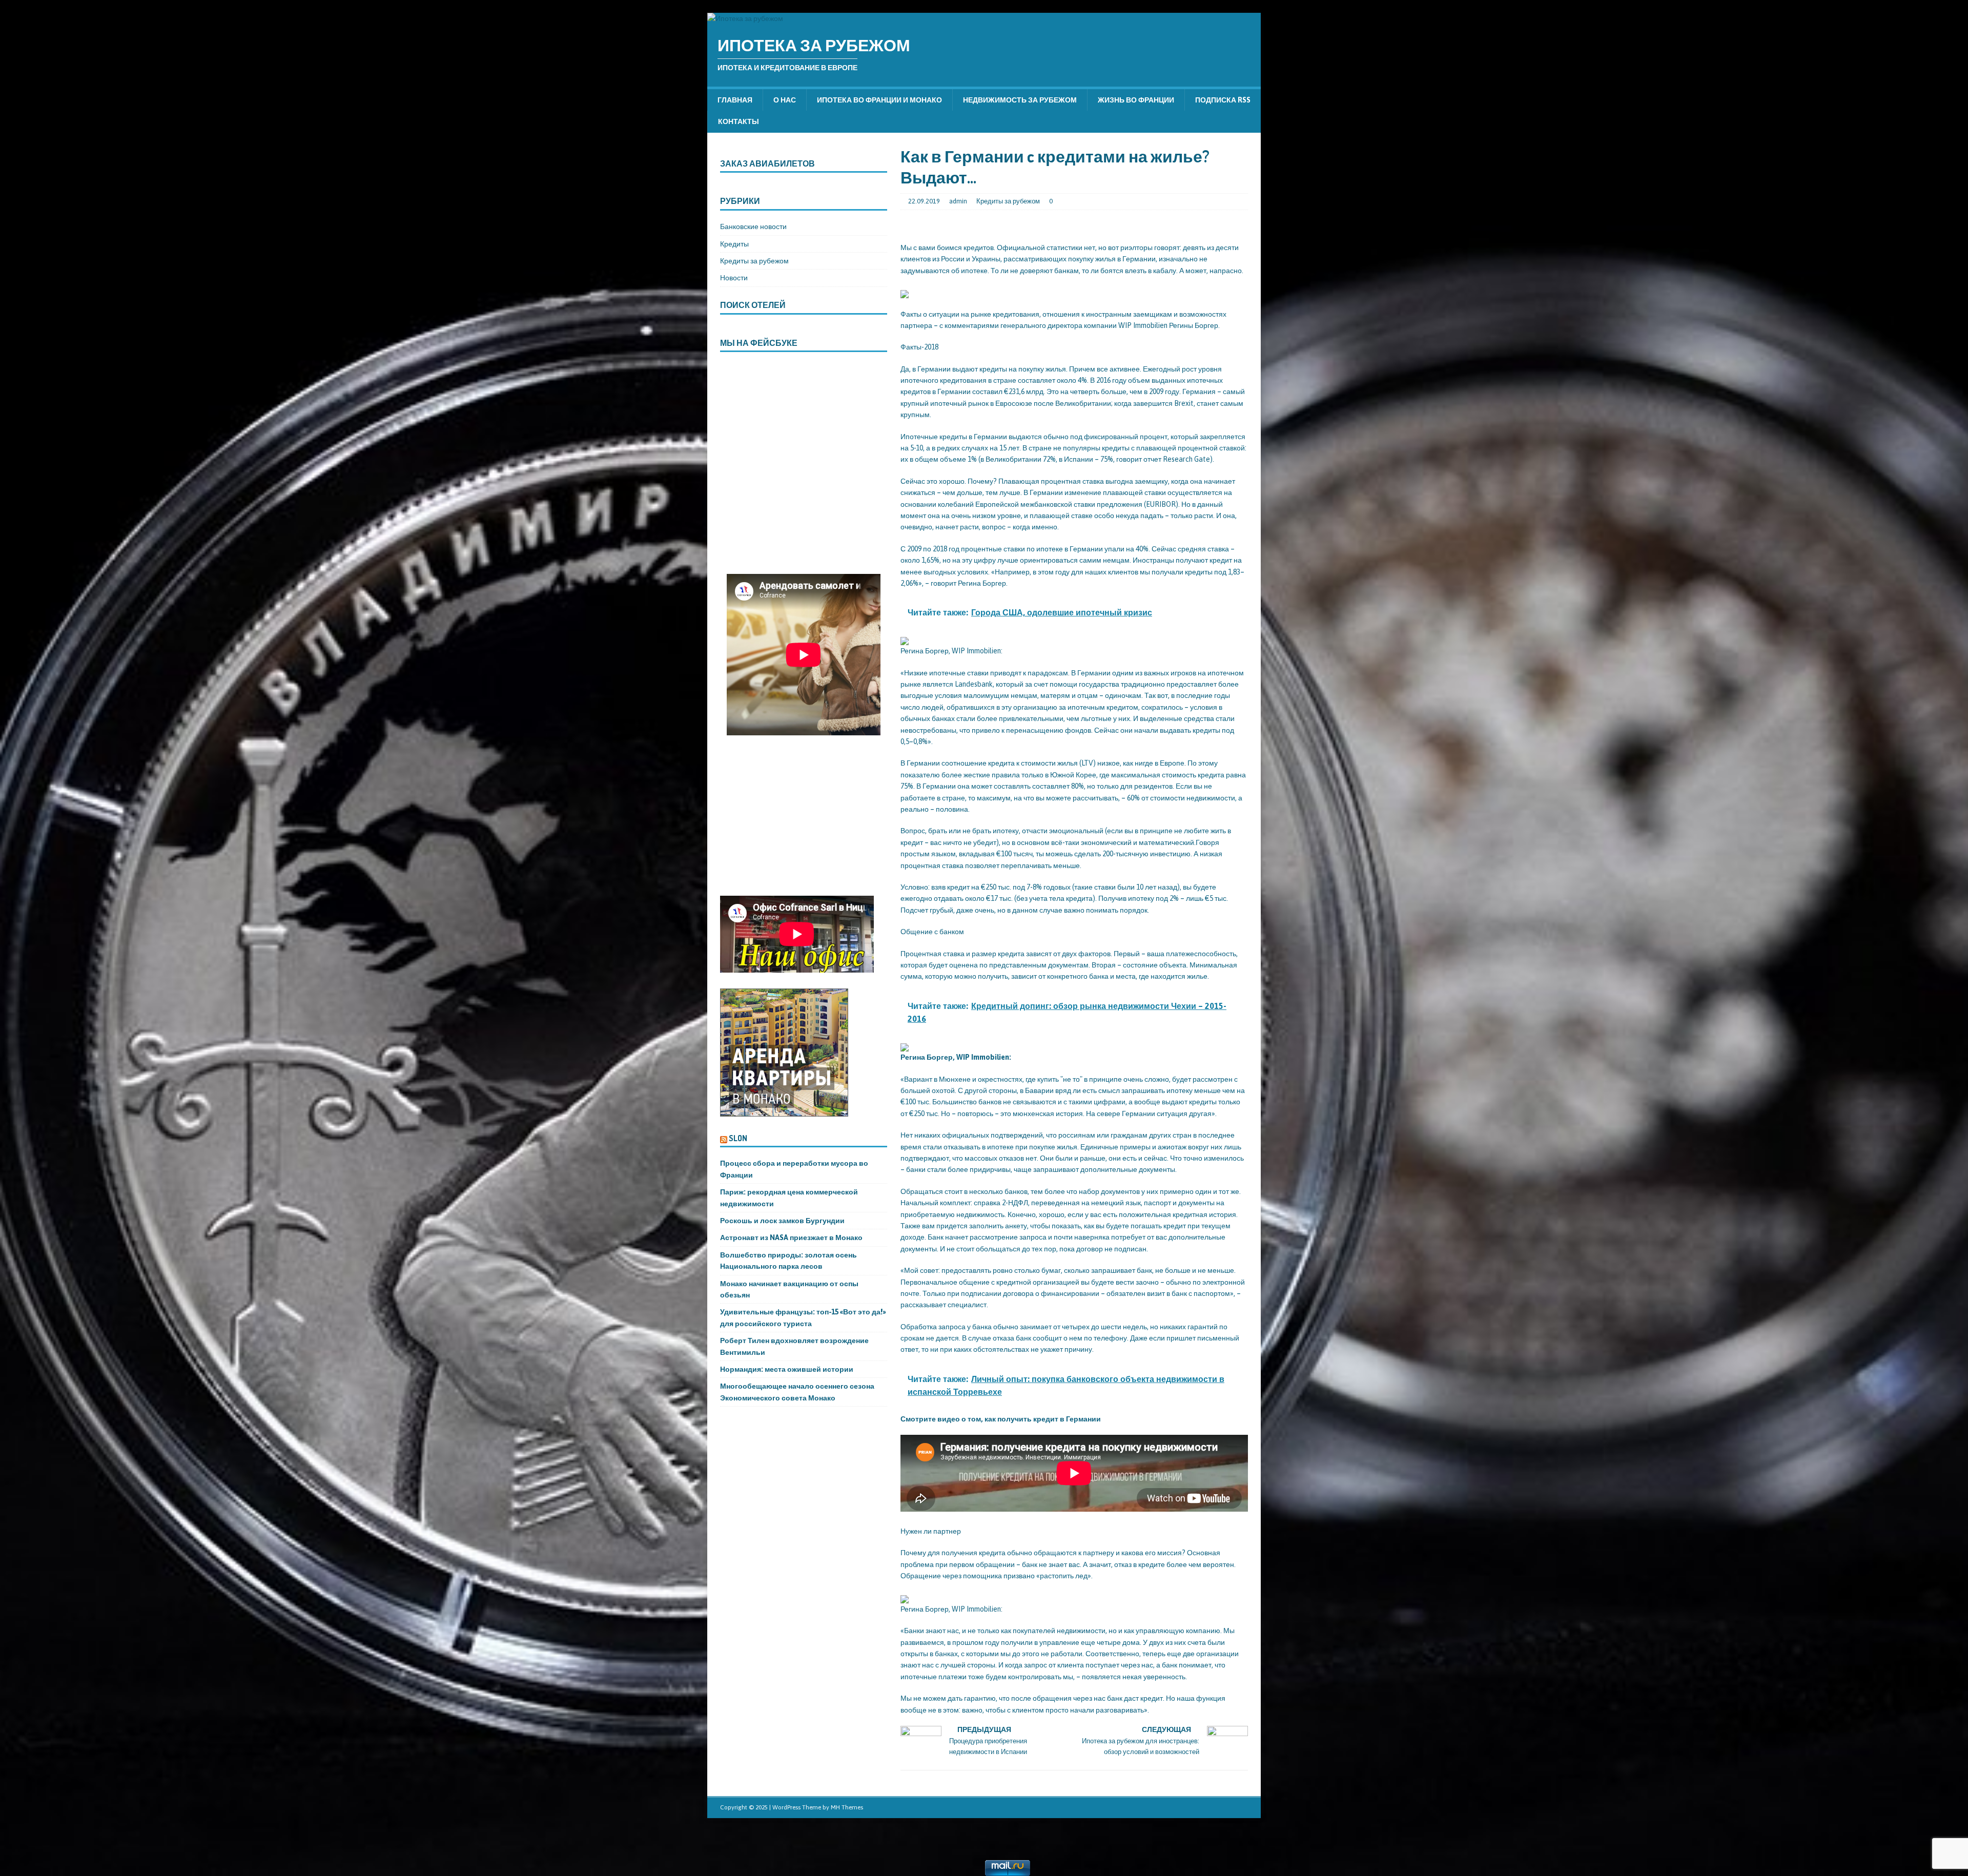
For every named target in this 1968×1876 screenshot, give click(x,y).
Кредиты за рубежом (1008, 201)
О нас (785, 100)
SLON (738, 1138)
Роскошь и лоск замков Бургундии (782, 1221)
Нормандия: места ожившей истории (787, 1369)
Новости (734, 278)
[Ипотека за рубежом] (745, 18)
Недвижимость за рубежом (1020, 100)
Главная (735, 100)
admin (958, 201)
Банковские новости (753, 226)
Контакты (739, 121)
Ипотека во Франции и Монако (879, 100)
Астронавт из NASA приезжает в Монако (791, 1238)
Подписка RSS (1223, 100)
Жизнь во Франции (1136, 100)
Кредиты (734, 244)
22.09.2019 (924, 201)
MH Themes (847, 1807)
